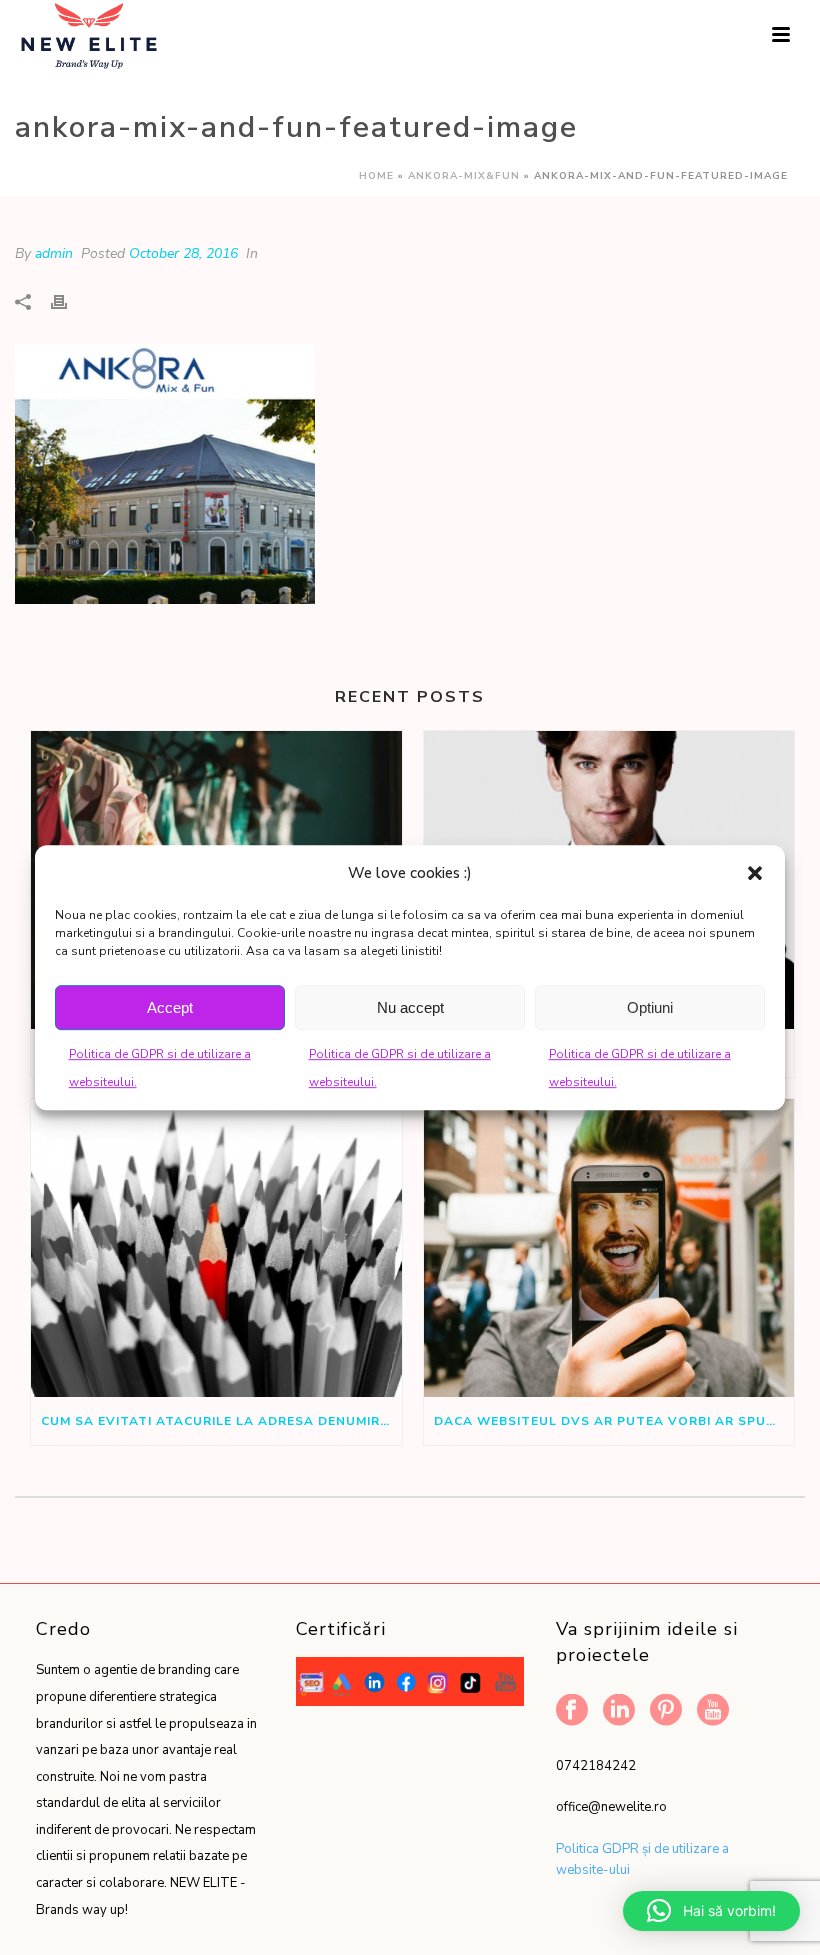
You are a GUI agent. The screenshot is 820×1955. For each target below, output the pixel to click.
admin (54, 253)
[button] (755, 873)
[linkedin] (619, 1711)
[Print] (69, 301)
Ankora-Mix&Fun (464, 176)
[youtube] (713, 1711)
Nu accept (410, 1007)
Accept (170, 1007)
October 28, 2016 (183, 253)
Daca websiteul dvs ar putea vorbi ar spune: (611, 1421)
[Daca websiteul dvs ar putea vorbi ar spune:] (609, 1248)
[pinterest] (666, 1711)
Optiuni (650, 1007)
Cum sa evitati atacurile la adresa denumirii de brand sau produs (221, 1421)
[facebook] (572, 1711)
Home (376, 176)
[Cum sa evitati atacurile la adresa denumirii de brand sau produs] (216, 1248)
